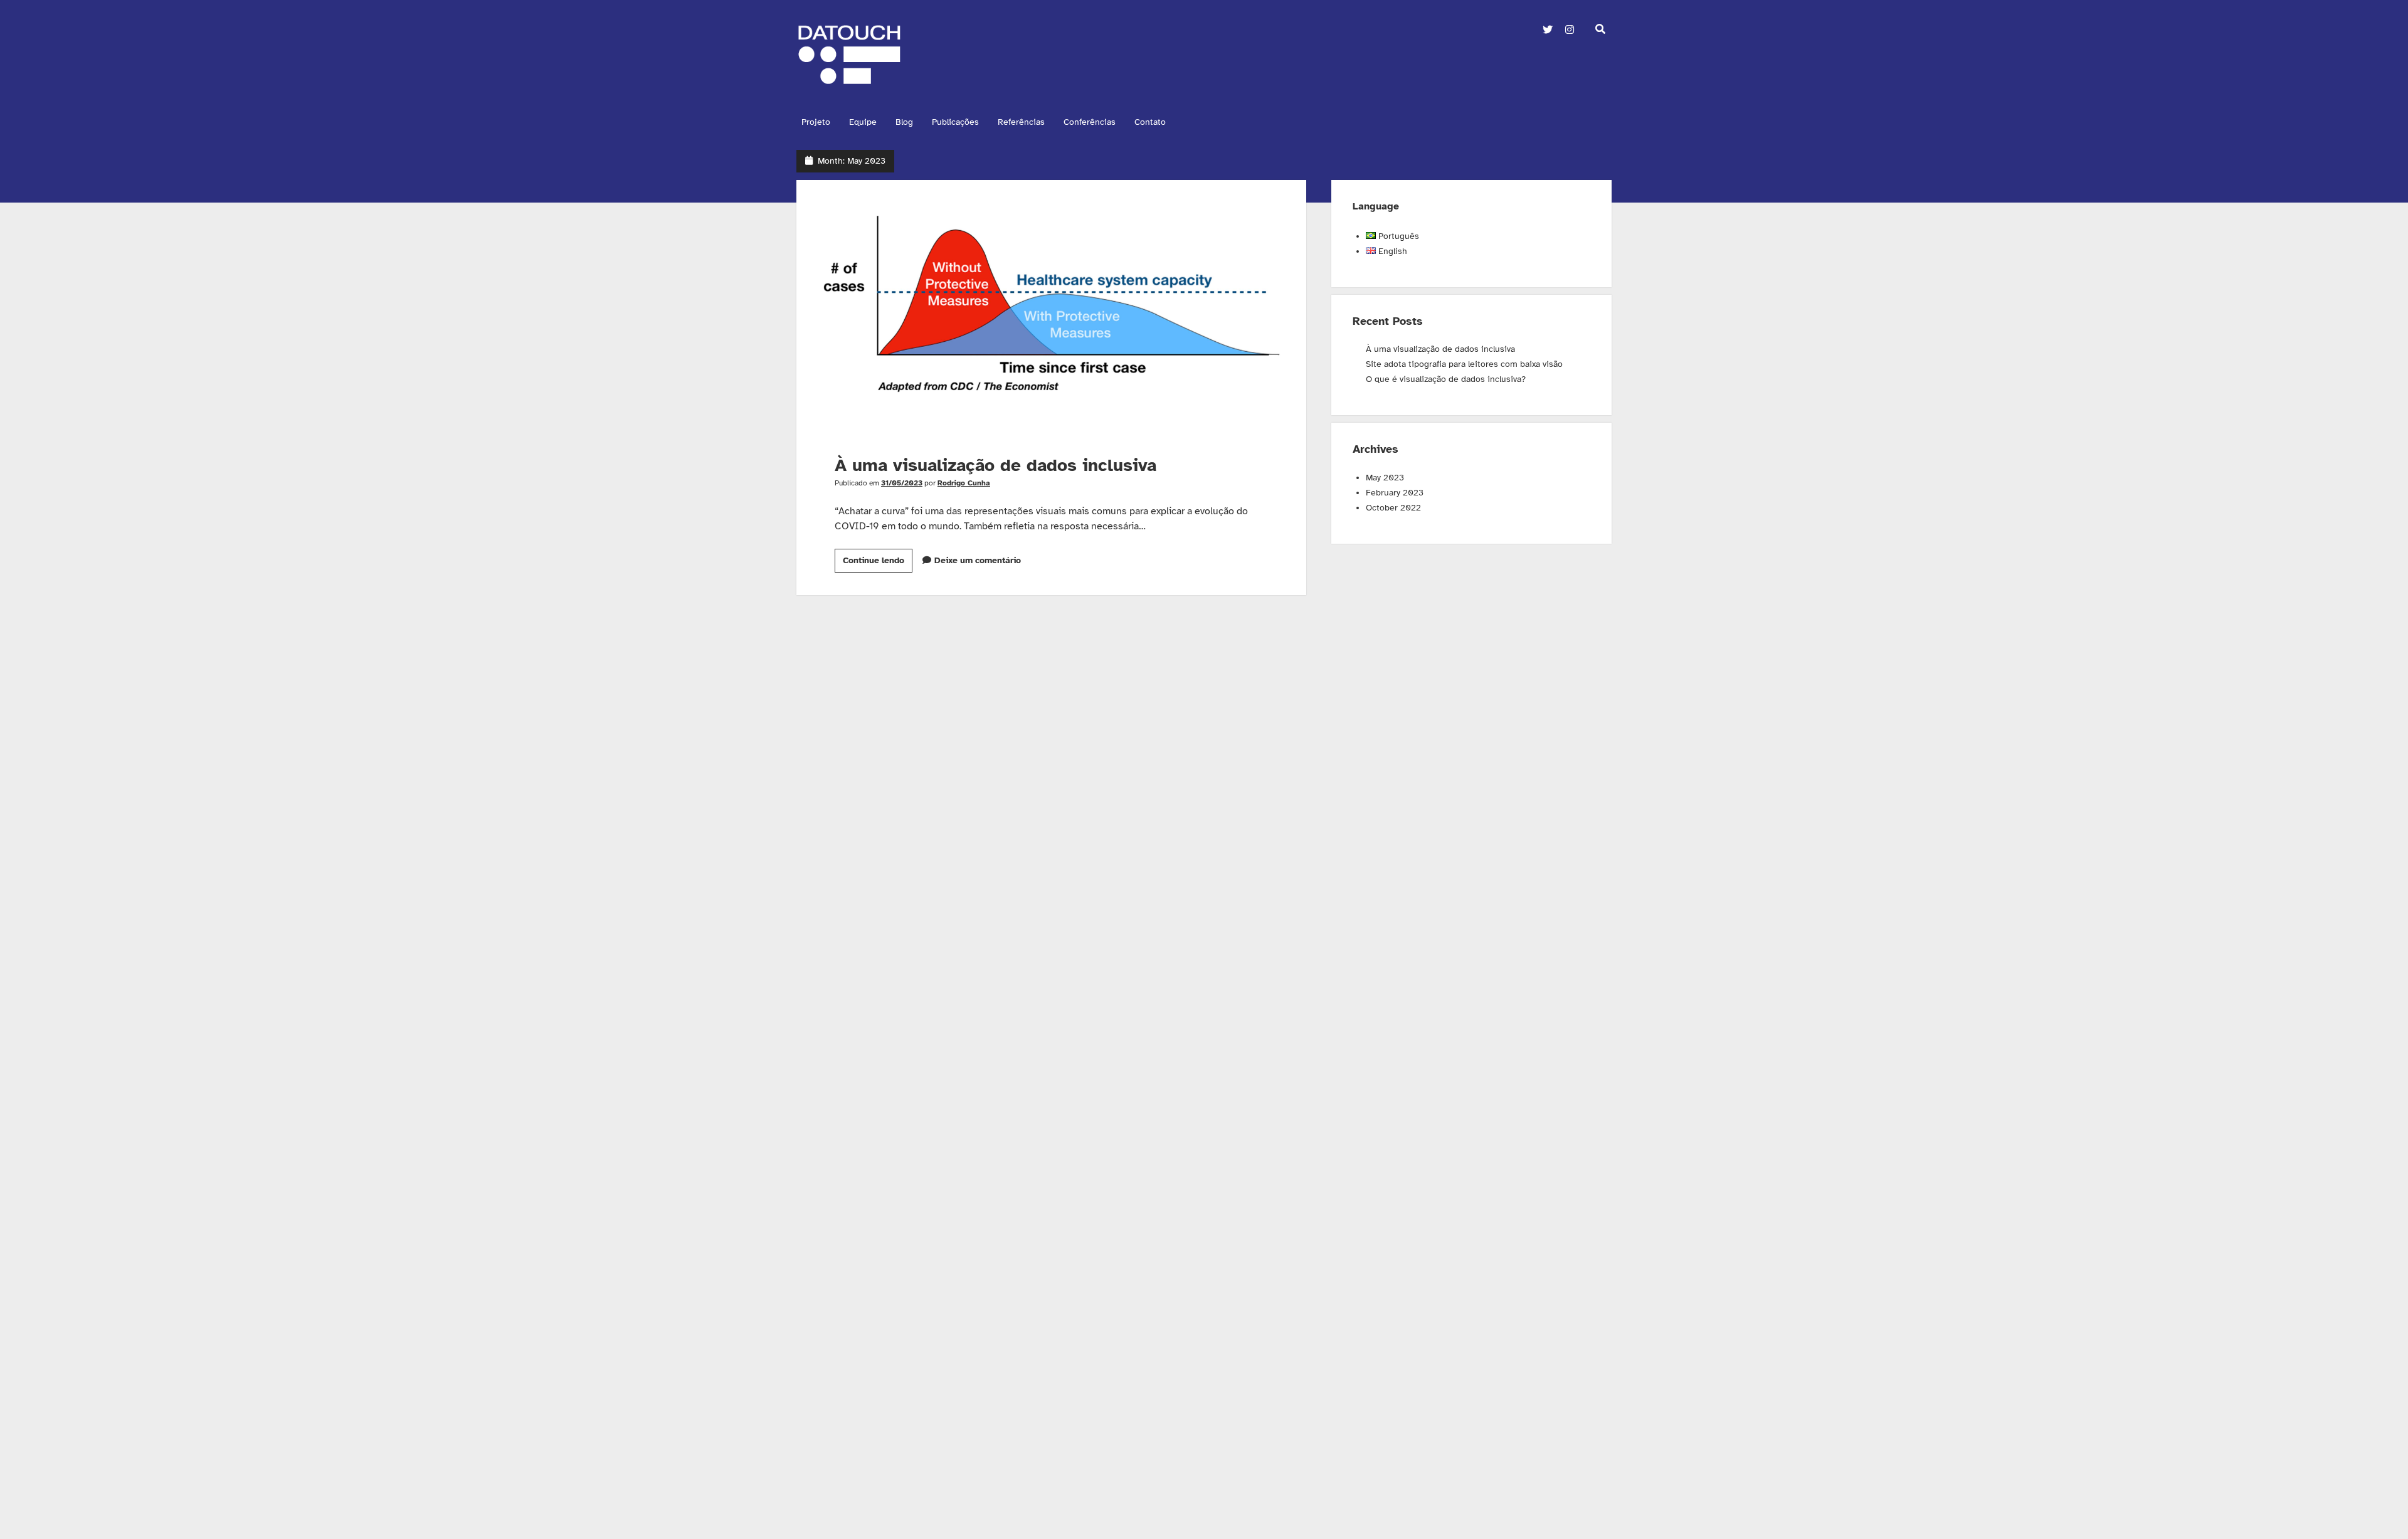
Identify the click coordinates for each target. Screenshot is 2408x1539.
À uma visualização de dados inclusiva (1051, 307)
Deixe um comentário (978, 560)
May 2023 (1385, 478)
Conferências (1090, 122)
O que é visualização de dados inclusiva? (1446, 379)
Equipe (863, 122)
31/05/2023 (902, 483)
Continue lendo (878, 563)
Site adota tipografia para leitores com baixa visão (1464, 364)
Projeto (816, 122)
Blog (904, 122)
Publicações (955, 122)
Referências (1021, 122)
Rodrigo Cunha (964, 483)
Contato (1150, 122)
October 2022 (1393, 508)
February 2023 (1395, 493)
